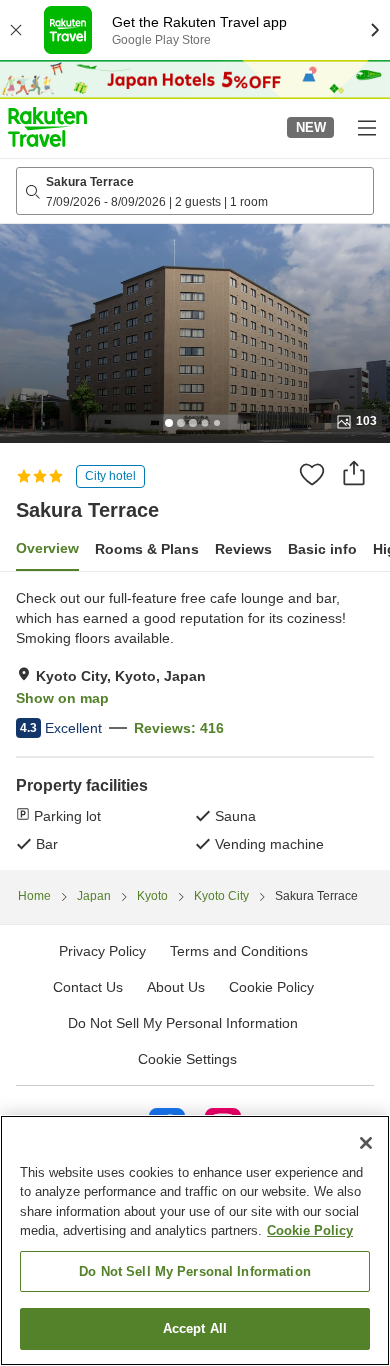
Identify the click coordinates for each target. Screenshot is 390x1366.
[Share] (354, 473)
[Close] (366, 1143)
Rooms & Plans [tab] (147, 549)
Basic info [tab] (322, 549)
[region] (195, 1240)
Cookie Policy (310, 1230)
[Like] (312, 474)
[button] (47, 127)
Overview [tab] (47, 548)
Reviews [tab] (243, 549)
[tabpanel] (195, 721)
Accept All (195, 1328)
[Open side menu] (366, 127)
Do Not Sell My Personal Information (195, 1271)
